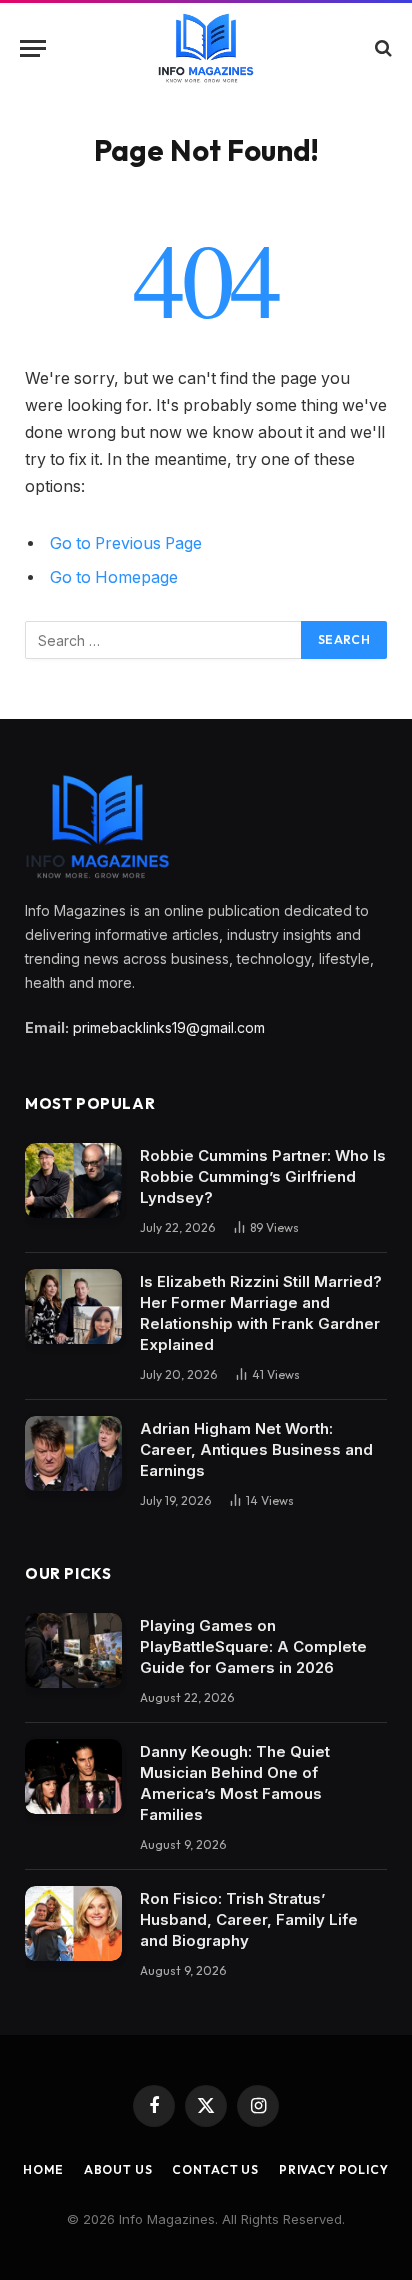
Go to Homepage (114, 577)
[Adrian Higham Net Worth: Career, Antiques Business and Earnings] (73, 1453)
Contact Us (215, 2169)
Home (43, 2169)
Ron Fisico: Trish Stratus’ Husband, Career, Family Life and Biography (249, 1919)
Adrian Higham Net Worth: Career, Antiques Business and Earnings (256, 1449)
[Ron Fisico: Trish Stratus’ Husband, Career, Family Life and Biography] (73, 1923)
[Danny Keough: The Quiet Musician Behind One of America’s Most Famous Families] (73, 1776)
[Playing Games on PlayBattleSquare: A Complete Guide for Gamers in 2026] (73, 1650)
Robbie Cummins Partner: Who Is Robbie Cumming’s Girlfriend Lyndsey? (263, 1176)
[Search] (381, 48)
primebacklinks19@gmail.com (169, 1027)
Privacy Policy (334, 2169)
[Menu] (33, 48)
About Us (118, 2169)
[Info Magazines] (206, 48)
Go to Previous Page (126, 543)
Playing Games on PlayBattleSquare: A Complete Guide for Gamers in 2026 (253, 1646)
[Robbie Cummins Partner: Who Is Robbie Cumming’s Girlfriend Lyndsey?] (73, 1180)
